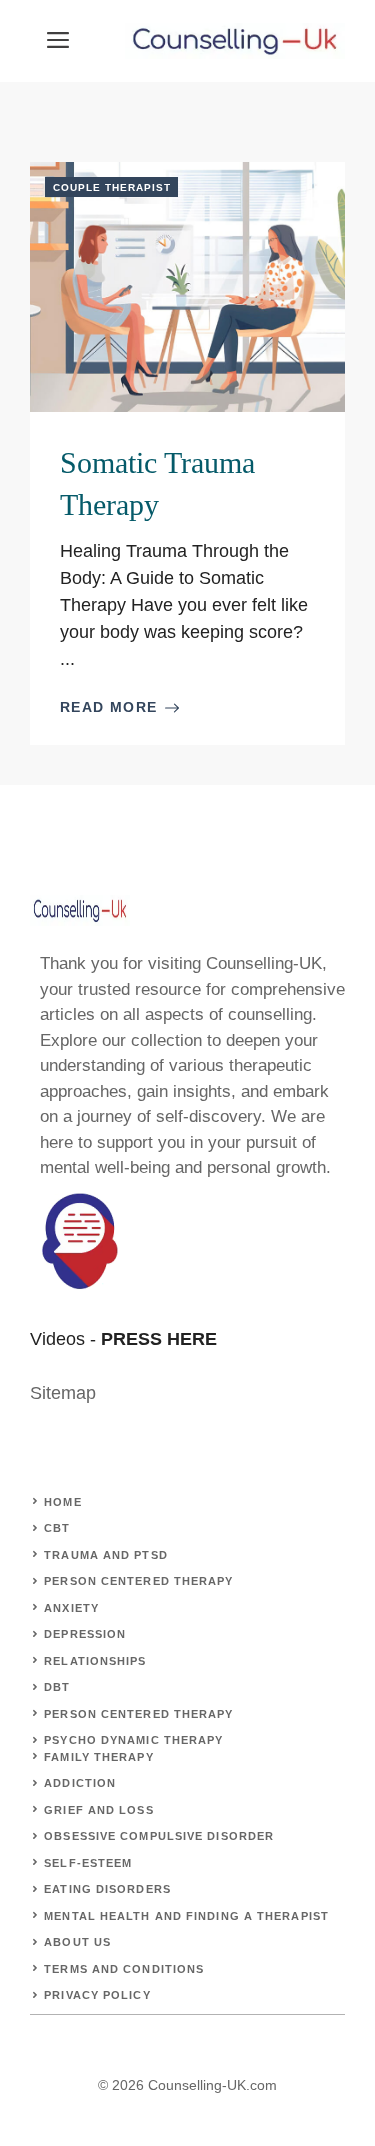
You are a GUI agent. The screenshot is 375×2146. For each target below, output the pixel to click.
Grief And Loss (98, 1810)
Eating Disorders (107, 1889)
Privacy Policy (97, 1995)
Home (62, 1502)
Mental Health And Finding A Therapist (186, 1916)
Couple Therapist (112, 187)
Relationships (95, 1661)
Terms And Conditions (124, 1969)
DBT (57, 1687)
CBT (57, 1528)
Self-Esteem (88, 1863)
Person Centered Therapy (138, 1581)
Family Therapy (98, 1757)
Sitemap (63, 1393)
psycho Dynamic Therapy (133, 1740)
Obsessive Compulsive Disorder (159, 1836)
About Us (77, 1942)
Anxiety (71, 1608)
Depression (85, 1634)
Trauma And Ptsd (106, 1555)
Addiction (80, 1783)
